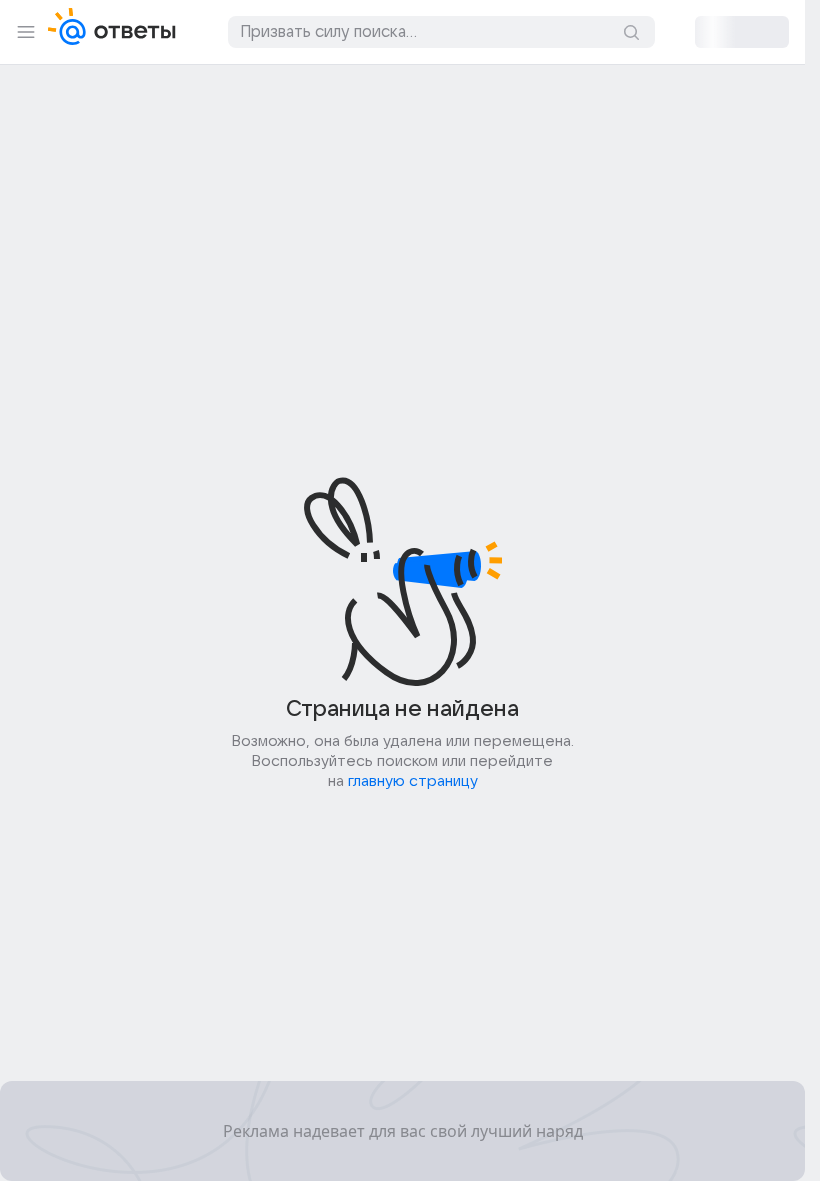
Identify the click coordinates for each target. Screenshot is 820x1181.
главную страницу (413, 781)
